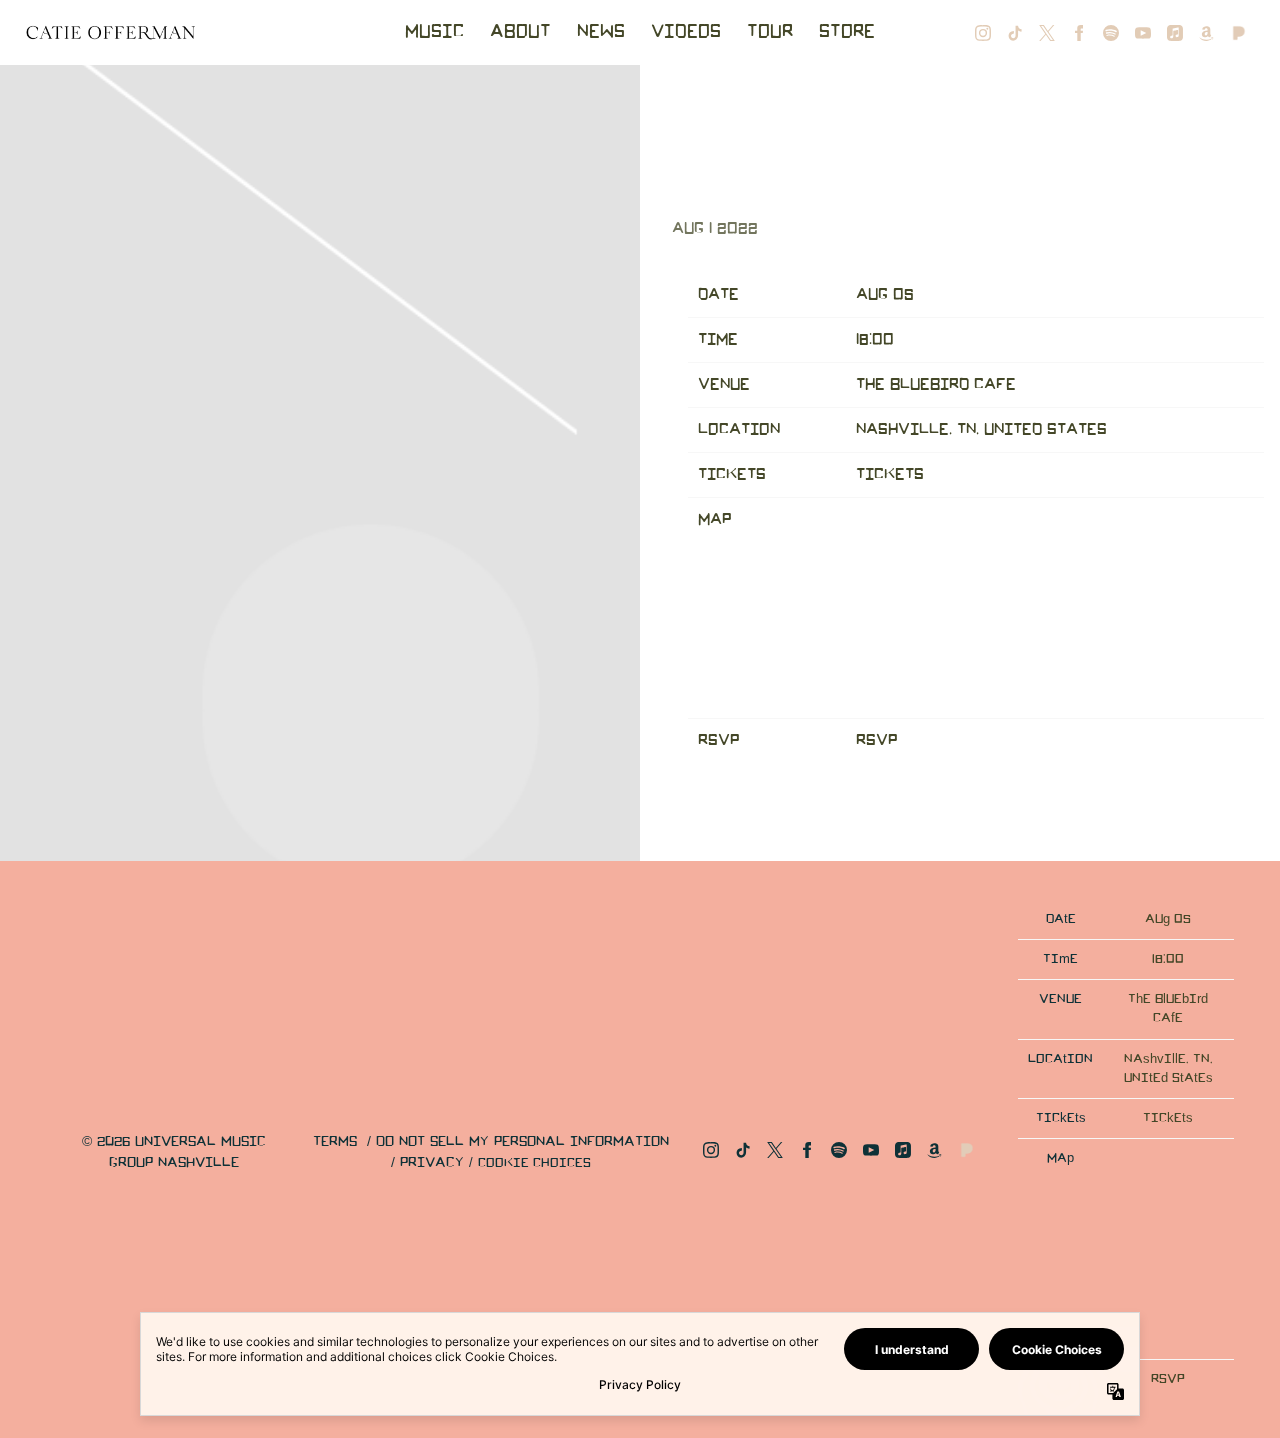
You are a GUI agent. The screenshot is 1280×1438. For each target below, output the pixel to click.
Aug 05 (885, 294)
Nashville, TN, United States (981, 429)
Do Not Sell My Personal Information (522, 1142)
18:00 (875, 339)
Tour (770, 32)
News (601, 32)
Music (434, 32)
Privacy (432, 1163)
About (520, 32)
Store (847, 32)
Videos (686, 32)
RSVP (877, 740)
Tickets (890, 474)
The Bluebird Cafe (936, 384)
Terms (335, 1142)
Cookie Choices (534, 1163)
